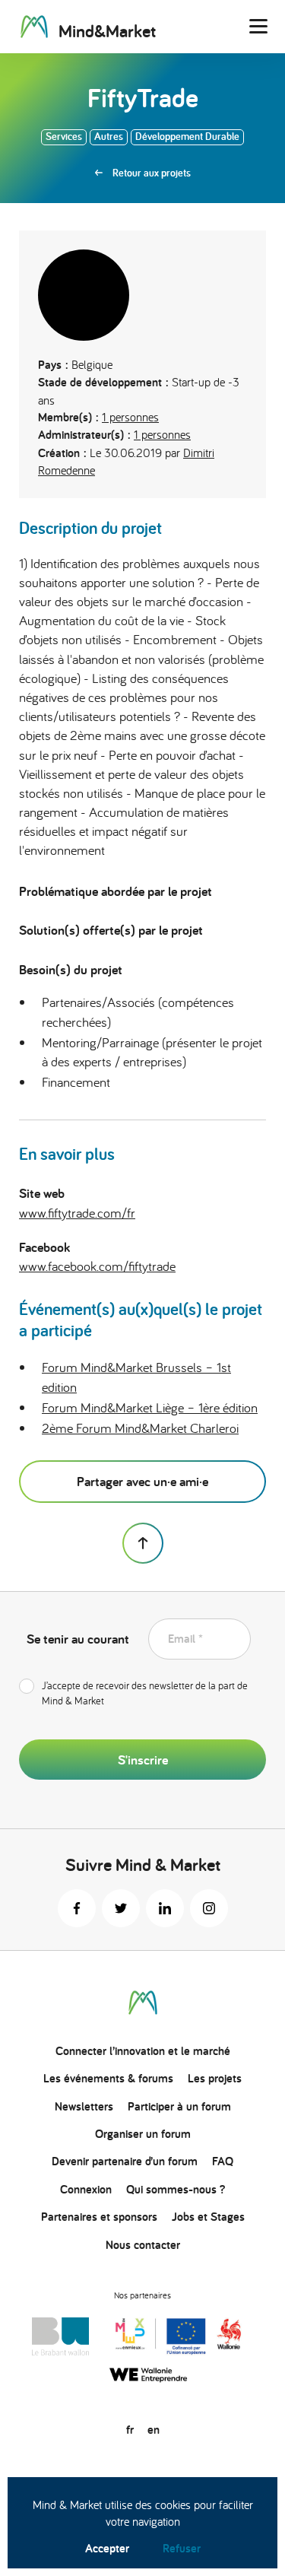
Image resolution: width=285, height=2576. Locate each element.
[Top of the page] (143, 1543)
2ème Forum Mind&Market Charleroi (140, 1428)
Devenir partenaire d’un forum (125, 2161)
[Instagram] (209, 1908)
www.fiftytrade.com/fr (77, 1213)
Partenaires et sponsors (99, 2217)
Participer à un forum (179, 2106)
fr (130, 2430)
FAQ (223, 2161)
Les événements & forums (108, 2078)
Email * (185, 1639)
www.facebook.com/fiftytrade (97, 1266)
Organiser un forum (143, 2134)
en (154, 2430)
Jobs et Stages (208, 2217)
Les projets (215, 2078)
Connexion (86, 2189)
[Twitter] (121, 1908)
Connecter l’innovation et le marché (143, 2051)
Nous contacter (143, 2245)
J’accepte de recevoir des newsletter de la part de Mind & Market (145, 1693)
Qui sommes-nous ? (176, 2189)
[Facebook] (77, 1908)
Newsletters (84, 2106)
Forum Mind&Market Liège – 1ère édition (150, 1407)
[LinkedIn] (165, 1908)
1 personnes (130, 417)
